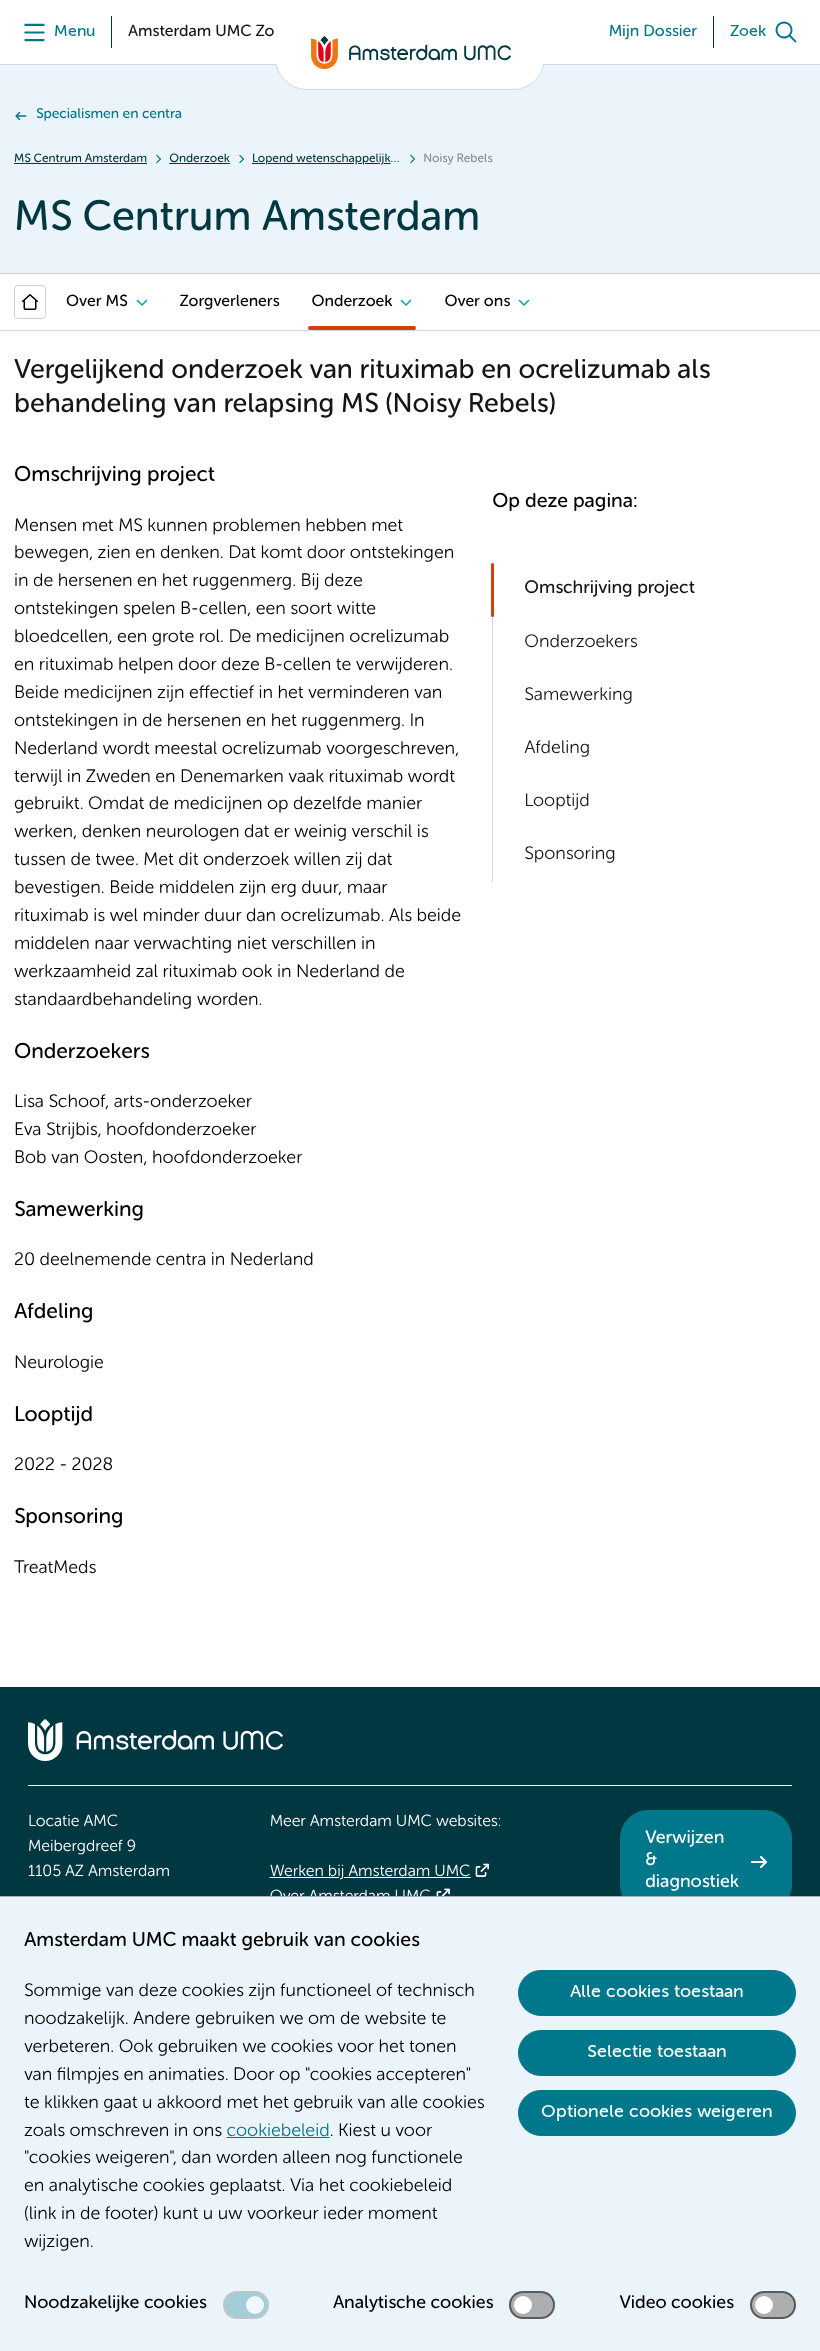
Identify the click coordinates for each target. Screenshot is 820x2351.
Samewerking (578, 696)
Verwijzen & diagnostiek (692, 1860)
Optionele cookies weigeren (657, 2112)
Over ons (477, 302)
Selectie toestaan (657, 2052)
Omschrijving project (609, 589)
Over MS (97, 302)
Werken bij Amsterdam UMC (370, 1872)
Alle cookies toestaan (657, 1992)
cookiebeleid (278, 2132)
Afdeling (557, 749)
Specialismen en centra (109, 115)
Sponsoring (569, 855)
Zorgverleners (230, 302)
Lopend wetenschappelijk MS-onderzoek (326, 159)
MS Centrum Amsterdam (80, 159)
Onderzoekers (580, 643)
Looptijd (556, 802)
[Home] (30, 302)
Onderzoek (199, 159)
